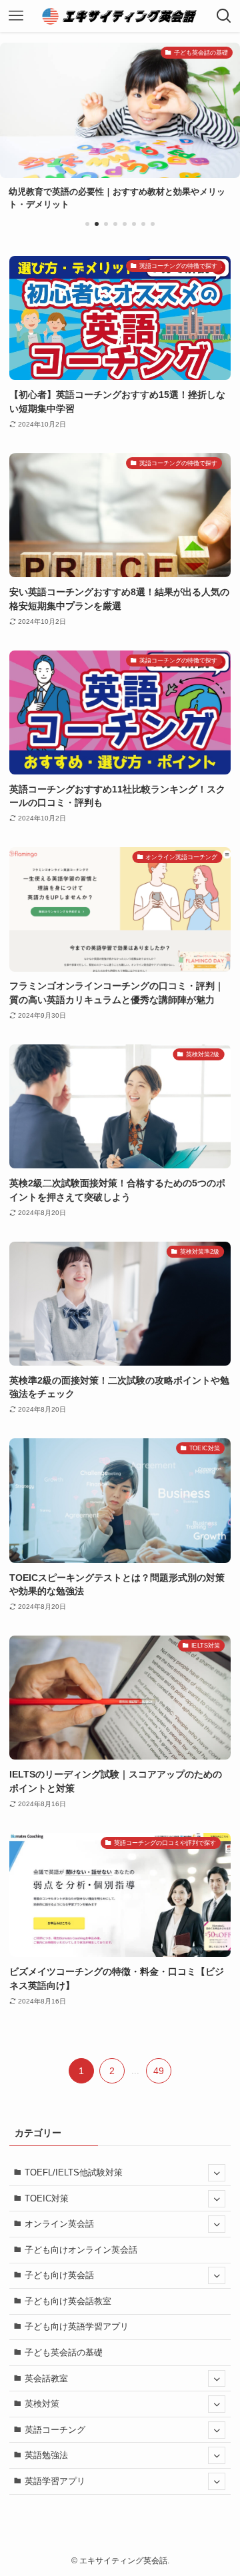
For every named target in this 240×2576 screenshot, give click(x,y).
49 (159, 2071)
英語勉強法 (46, 2455)
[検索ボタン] (224, 16)
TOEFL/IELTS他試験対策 (74, 2172)
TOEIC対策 (47, 2198)
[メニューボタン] (16, 16)
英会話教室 (46, 2378)
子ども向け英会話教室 (68, 2301)
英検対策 (42, 2404)
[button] (87, 224)
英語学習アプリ (55, 2481)
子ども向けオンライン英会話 (81, 2250)
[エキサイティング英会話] (120, 16)
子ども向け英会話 (59, 2275)
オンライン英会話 (59, 2224)
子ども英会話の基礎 (64, 2352)
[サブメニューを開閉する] (217, 2173)
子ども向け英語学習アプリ (77, 2326)
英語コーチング (55, 2430)
